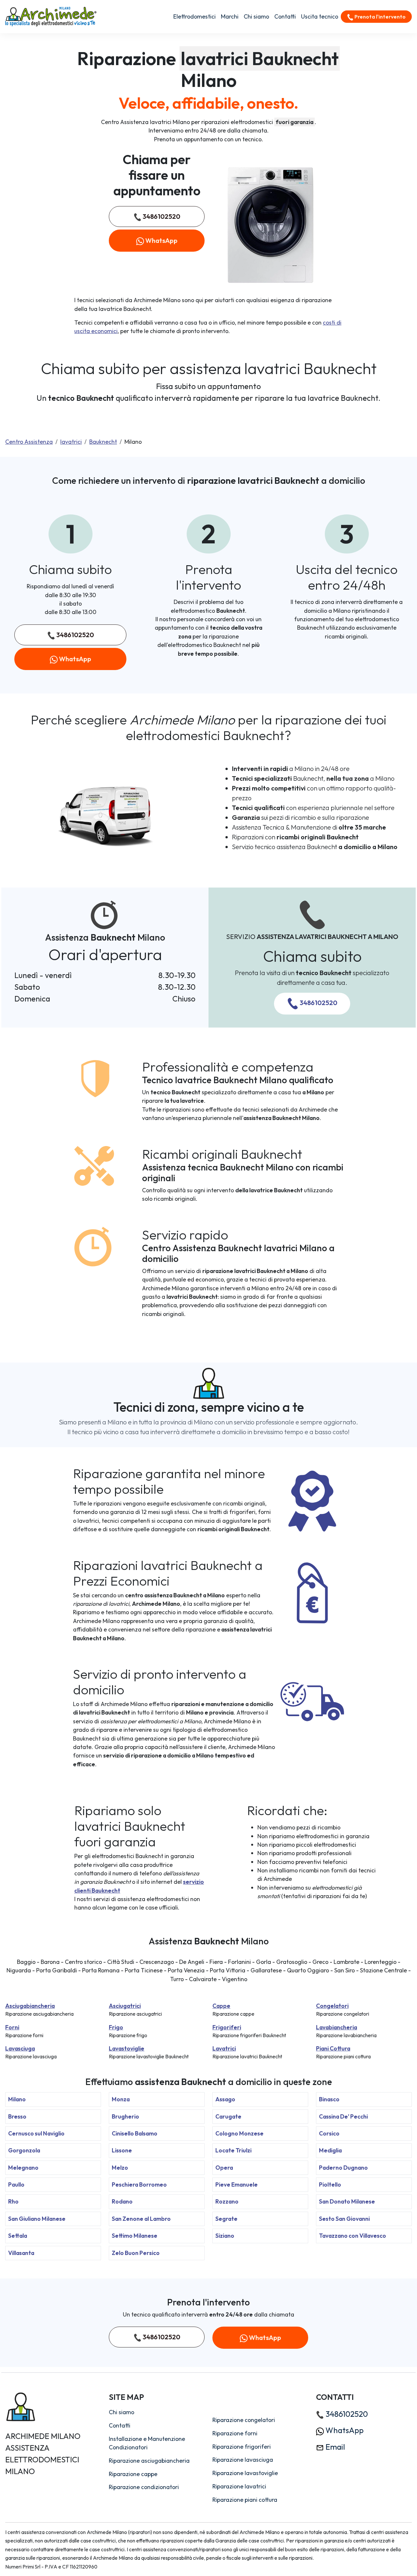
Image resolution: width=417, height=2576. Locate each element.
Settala (18, 2236)
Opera (224, 2168)
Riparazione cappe (133, 2474)
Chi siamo (256, 16)
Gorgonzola (24, 2150)
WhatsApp (161, 240)
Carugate (228, 2116)
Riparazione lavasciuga (243, 2460)
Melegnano (23, 2168)
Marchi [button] (230, 16)
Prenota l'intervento (380, 17)
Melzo (120, 2168)
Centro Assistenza (29, 442)
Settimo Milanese (135, 2236)
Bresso (17, 2116)
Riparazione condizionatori (144, 2487)
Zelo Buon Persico (136, 2253)
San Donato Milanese (347, 2201)
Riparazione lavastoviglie (245, 2473)
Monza (121, 2099)
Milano (17, 2099)
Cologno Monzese (239, 2133)
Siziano (225, 2236)
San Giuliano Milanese (37, 2219)
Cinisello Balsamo (135, 2133)
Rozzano (227, 2201)
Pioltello (330, 2184)
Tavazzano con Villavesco (352, 2236)
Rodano (122, 2201)
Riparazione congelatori (244, 2420)
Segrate (226, 2219)
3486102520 (161, 216)
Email (334, 2447)
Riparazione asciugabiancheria (149, 2461)
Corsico (329, 2133)
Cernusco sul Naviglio (36, 2133)
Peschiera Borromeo (139, 2184)
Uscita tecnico (320, 16)
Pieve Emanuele (237, 2184)
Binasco (329, 2099)
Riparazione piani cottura (245, 2500)
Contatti (285, 16)
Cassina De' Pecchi (343, 2116)
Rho (13, 2201)
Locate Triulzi (233, 2150)
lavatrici (71, 442)
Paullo (16, 2184)
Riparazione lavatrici (239, 2486)
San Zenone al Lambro (141, 2219)
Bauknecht (103, 442)
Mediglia (330, 2150)
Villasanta (21, 2253)
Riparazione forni (235, 2433)
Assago (225, 2099)
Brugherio (125, 2116)
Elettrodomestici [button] (194, 16)
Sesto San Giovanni (344, 2219)
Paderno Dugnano (343, 2168)
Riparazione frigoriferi (242, 2447)
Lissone (122, 2150)
